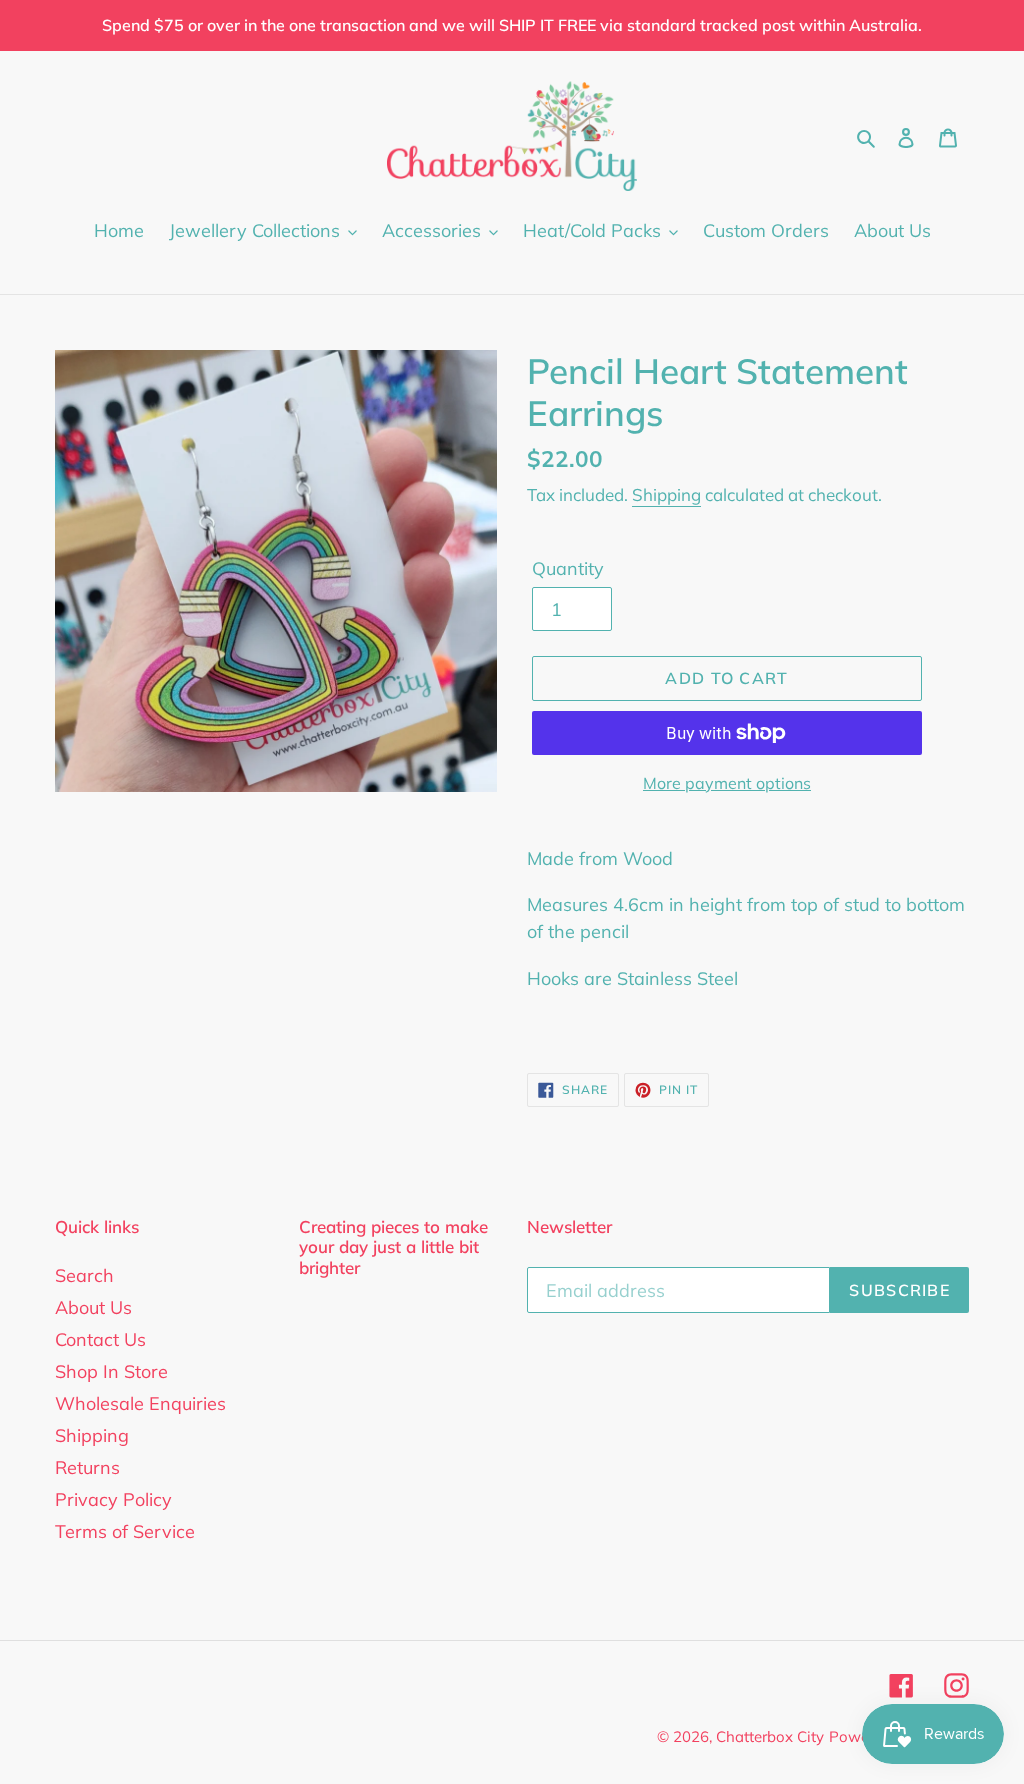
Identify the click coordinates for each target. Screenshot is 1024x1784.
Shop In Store (111, 1371)
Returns (87, 1467)
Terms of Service (125, 1531)
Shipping (666, 494)
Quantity (568, 568)
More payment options (727, 783)
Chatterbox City (770, 1736)
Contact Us (100, 1339)
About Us (93, 1307)
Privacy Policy (113, 1499)
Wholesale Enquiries (140, 1403)
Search (84, 1275)
